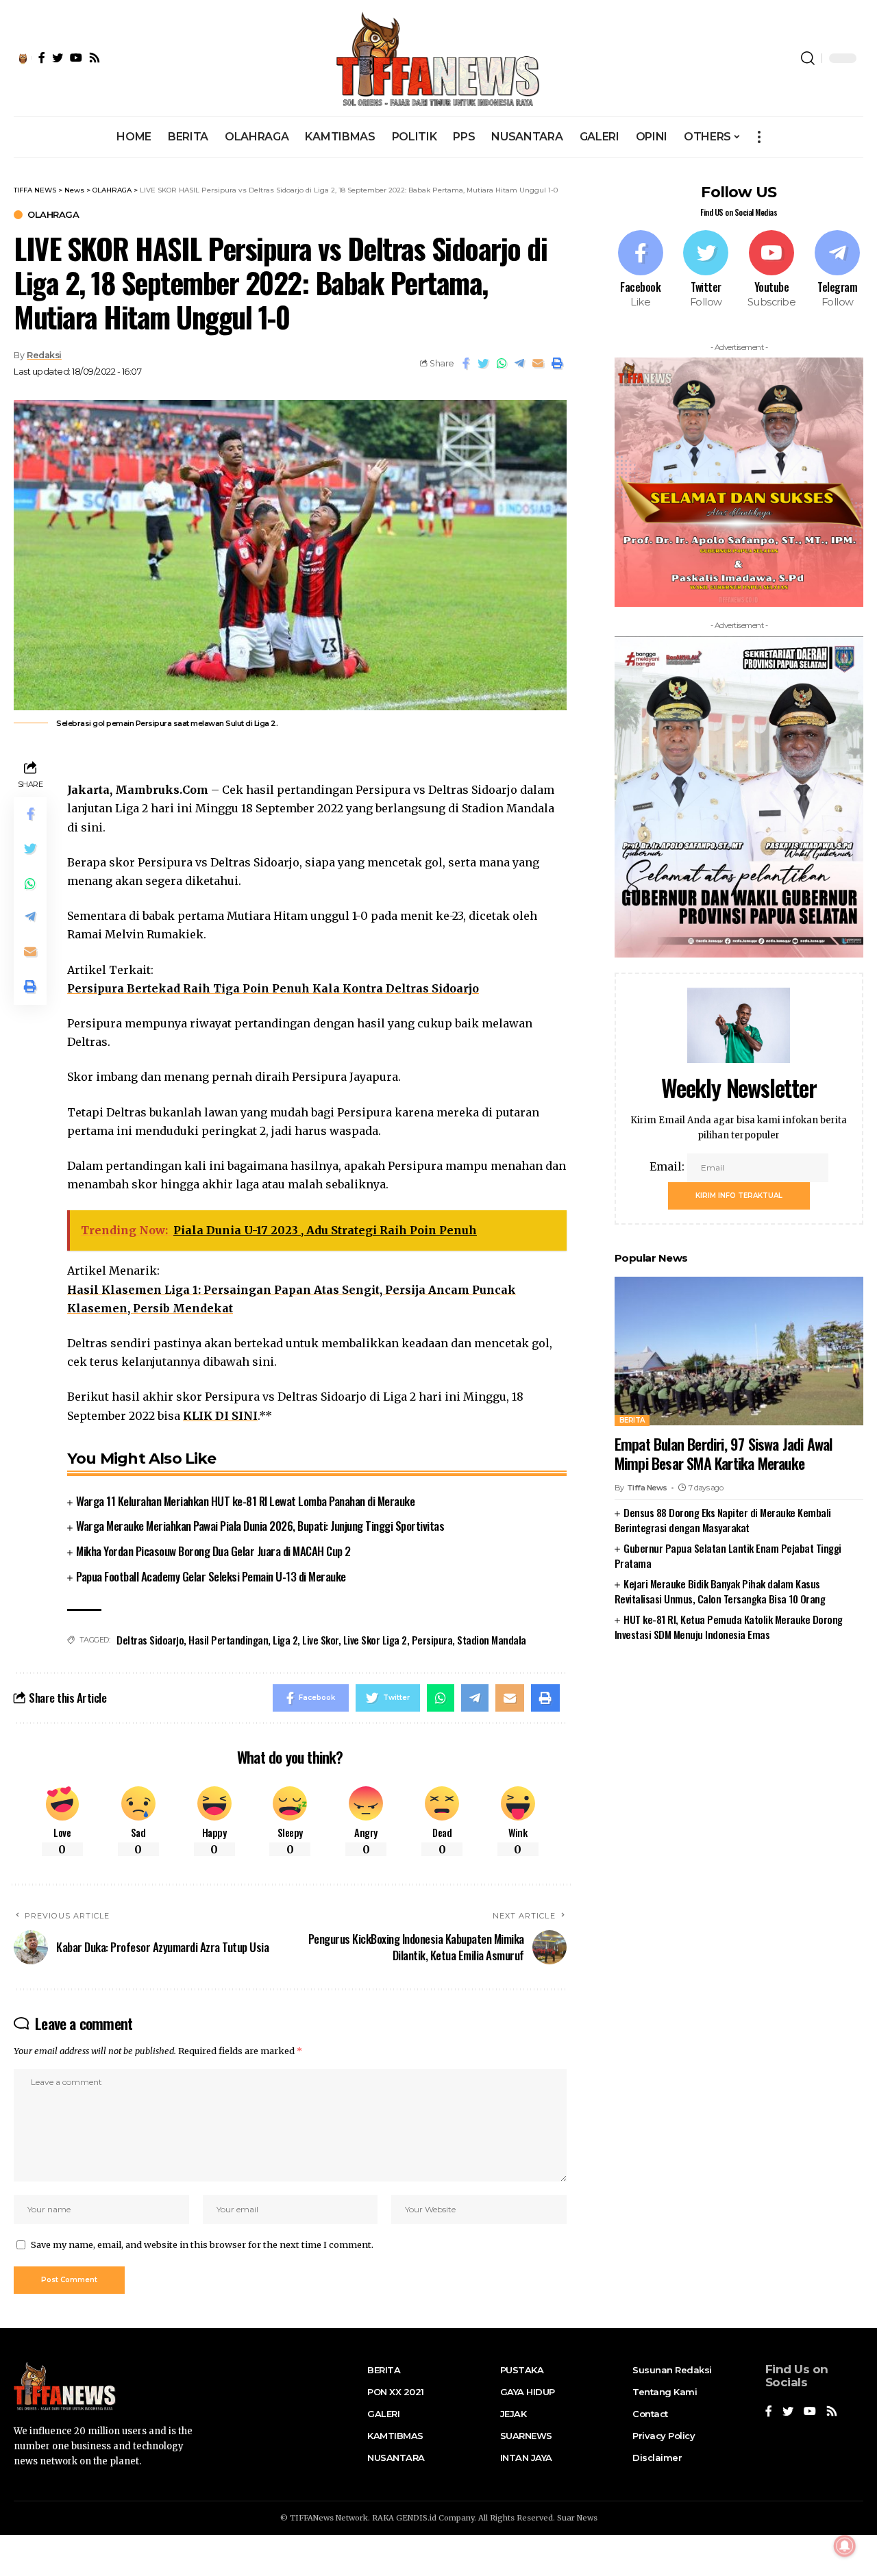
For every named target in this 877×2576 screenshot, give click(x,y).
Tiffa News (647, 1488)
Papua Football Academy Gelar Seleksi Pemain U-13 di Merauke (211, 1576)
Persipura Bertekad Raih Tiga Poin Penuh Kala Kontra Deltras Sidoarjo (273, 988)
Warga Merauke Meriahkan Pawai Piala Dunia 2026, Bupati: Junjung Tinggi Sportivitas (260, 1526)
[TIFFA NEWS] (439, 58)
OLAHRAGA (53, 215)
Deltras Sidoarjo (150, 1640)
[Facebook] (641, 270)
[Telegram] (837, 270)
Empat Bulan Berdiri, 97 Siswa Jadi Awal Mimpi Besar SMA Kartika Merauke (724, 1453)
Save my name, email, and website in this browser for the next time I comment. (202, 2244)
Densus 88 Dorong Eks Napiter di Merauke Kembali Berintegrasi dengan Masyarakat (723, 1520)
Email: (668, 1166)
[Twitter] (706, 270)
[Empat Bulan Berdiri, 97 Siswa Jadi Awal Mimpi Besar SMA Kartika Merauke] (739, 1351)
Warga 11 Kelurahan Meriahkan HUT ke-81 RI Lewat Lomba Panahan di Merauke (245, 1501)
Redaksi (44, 355)
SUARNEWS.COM (739, 1678)
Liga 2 (285, 1640)
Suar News (577, 2518)
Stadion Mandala (492, 1640)
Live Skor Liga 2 (375, 1640)
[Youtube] (771, 270)
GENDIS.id (416, 2518)
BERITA (632, 1420)
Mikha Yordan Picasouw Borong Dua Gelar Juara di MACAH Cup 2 (213, 1551)
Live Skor (320, 1640)
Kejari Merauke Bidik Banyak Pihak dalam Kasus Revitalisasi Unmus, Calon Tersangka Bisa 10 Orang (720, 1591)
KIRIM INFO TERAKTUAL (739, 1195)
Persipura (432, 1640)
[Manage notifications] (845, 2546)
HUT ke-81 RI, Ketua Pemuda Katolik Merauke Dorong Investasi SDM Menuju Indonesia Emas (729, 1626)
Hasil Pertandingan (228, 1640)
